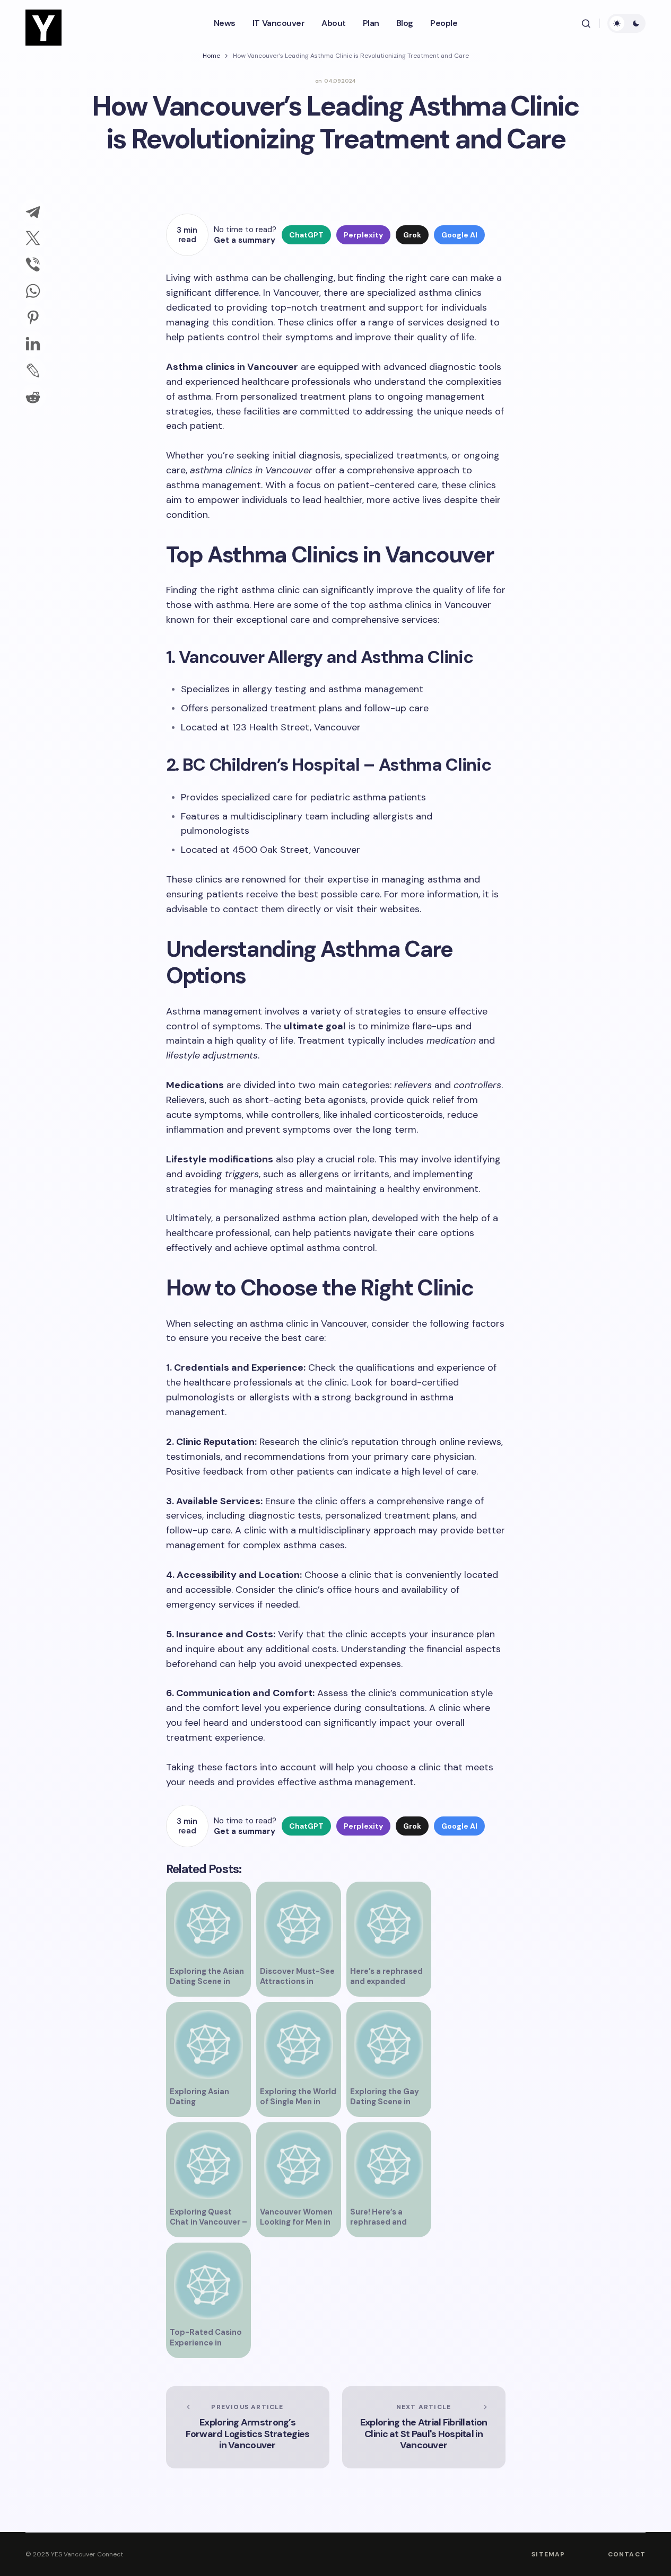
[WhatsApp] (33, 291)
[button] (586, 23)
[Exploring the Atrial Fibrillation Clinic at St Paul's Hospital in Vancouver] (424, 2427)
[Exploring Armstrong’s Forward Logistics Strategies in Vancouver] (248, 2427)
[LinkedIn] (33, 344)
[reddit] (33, 397)
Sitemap (548, 2554)
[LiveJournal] (33, 370)
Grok (412, 235)
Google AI (459, 235)
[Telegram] (33, 211)
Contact (627, 2554)
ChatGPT (306, 235)
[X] (33, 238)
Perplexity (363, 235)
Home (211, 56)
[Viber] (33, 264)
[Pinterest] (33, 317)
